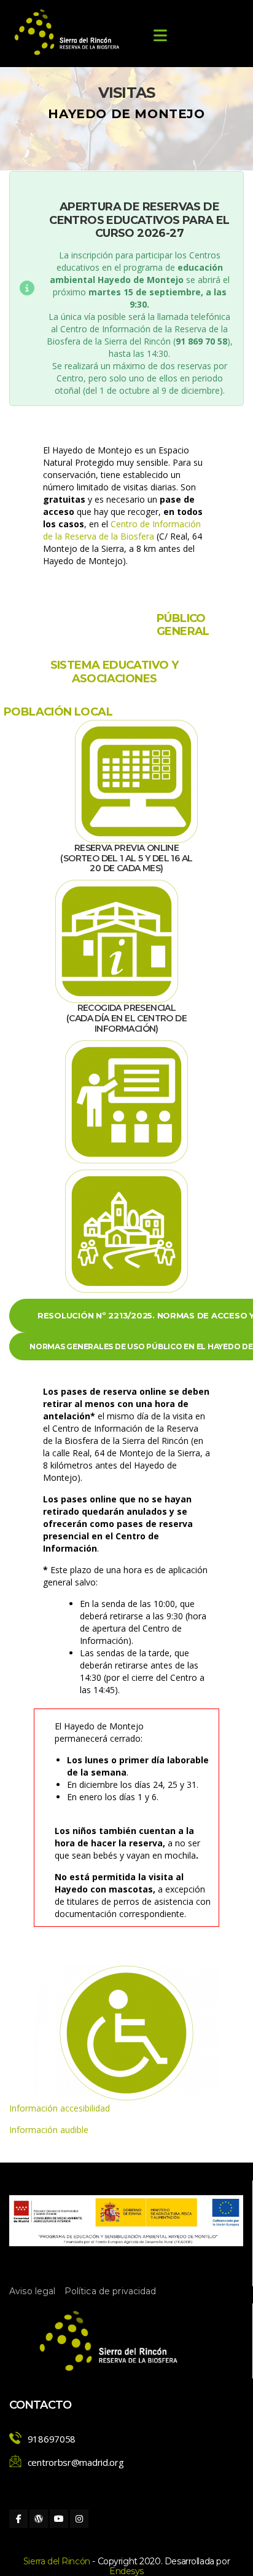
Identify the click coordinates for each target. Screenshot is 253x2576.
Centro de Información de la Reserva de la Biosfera (122, 530)
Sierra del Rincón (57, 2561)
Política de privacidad (111, 2291)
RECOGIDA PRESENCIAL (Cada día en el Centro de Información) (126, 1018)
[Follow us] (18, 2519)
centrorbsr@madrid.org (76, 2462)
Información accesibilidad (60, 2108)
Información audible (49, 2130)
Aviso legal (33, 2291)
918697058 (52, 2439)
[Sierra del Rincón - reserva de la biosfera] (68, 32)
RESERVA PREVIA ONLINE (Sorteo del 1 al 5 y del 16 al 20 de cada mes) (126, 858)
